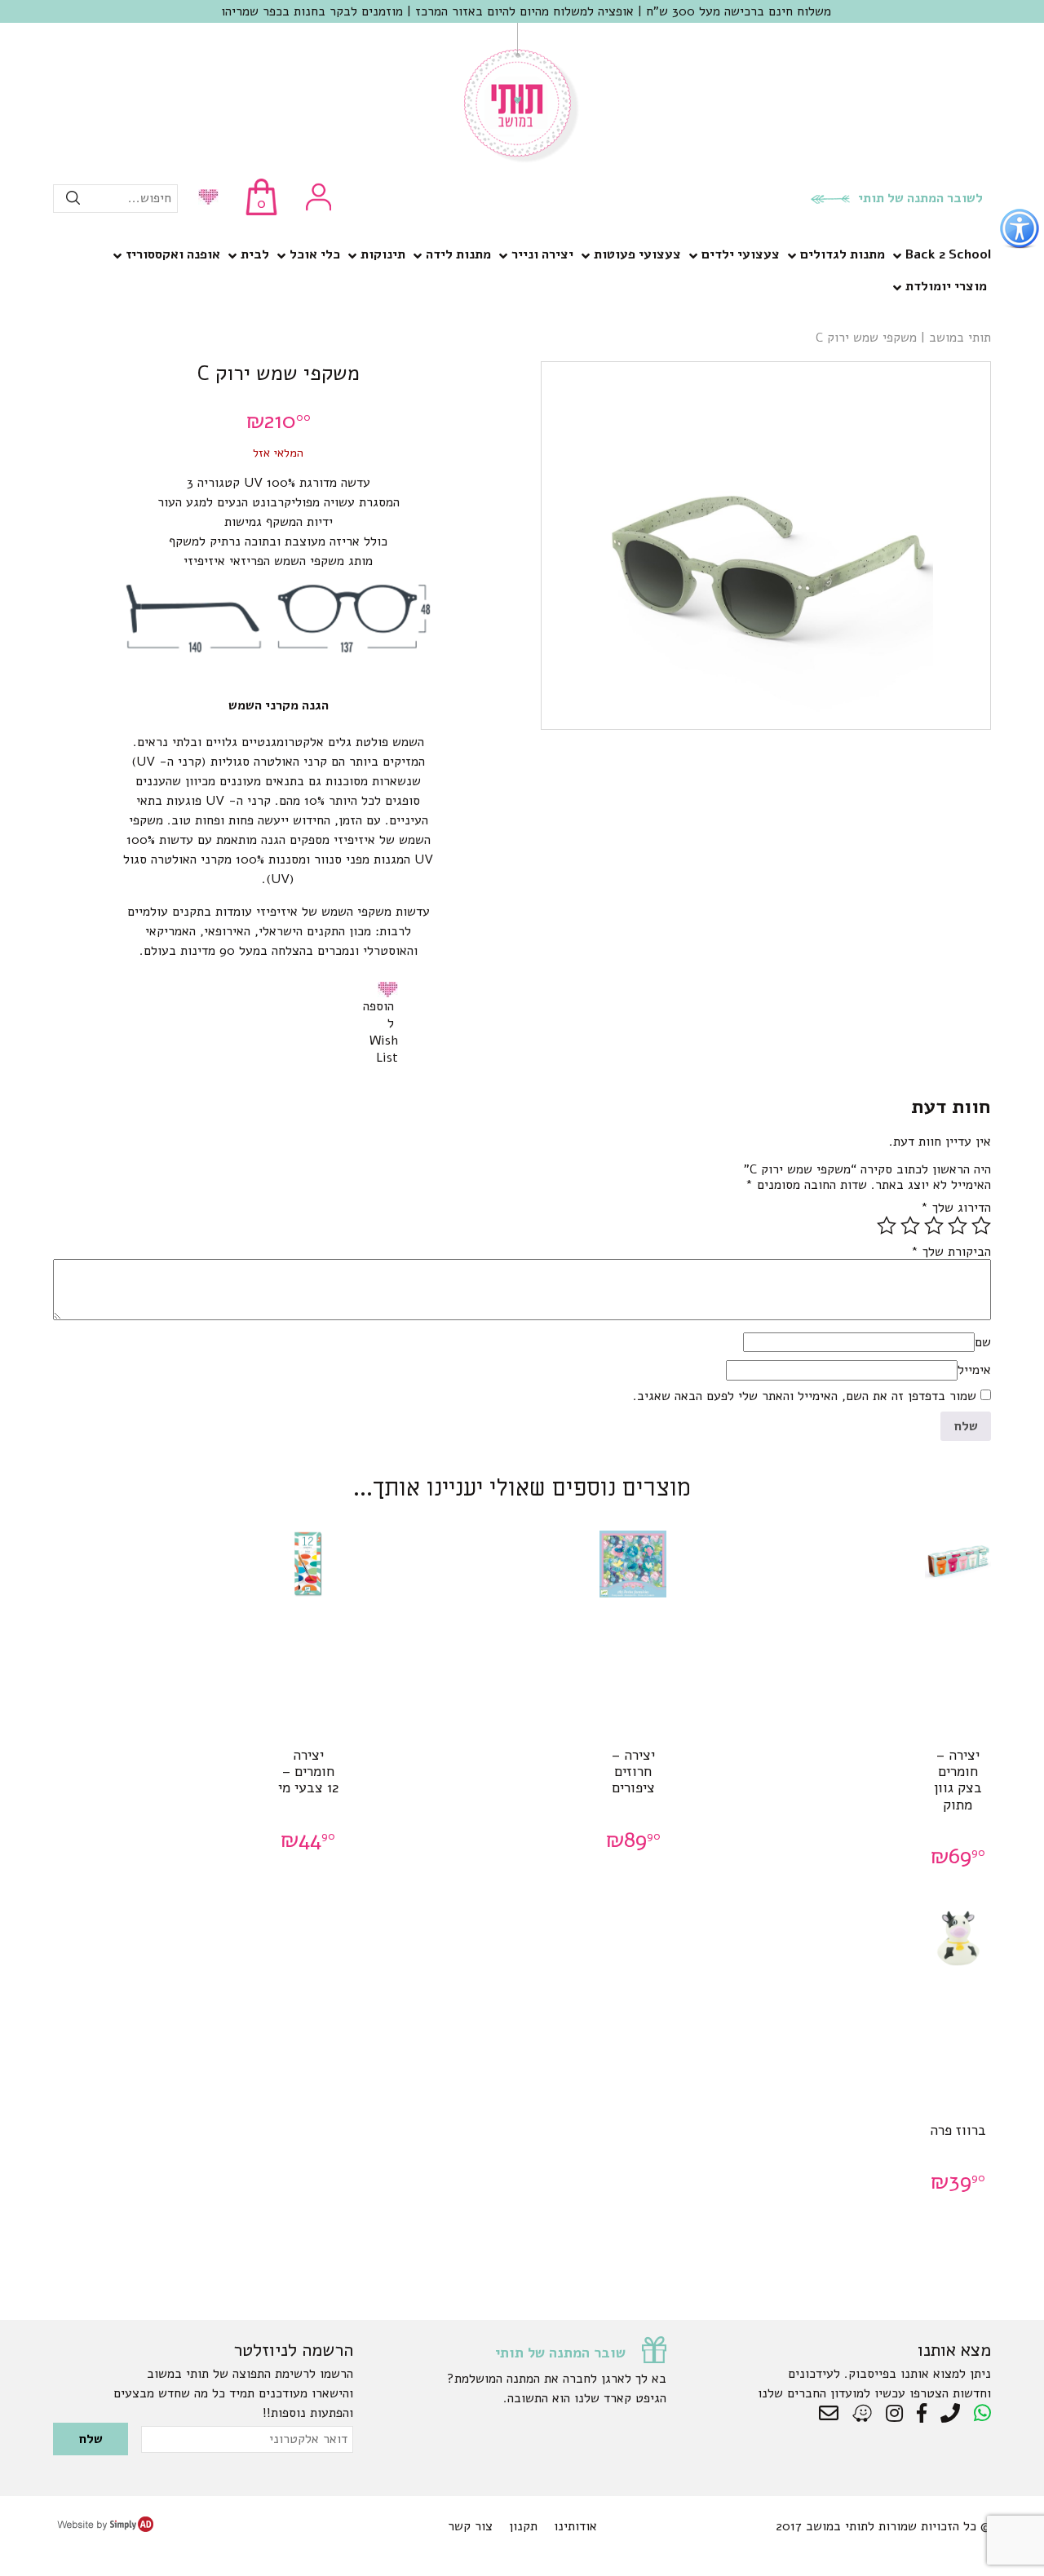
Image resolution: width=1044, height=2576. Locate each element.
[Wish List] (204, 199)
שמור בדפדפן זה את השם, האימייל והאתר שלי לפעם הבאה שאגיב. (805, 1396)
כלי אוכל (315, 254)
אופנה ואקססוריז (173, 254)
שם (983, 1342)
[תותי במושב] (522, 159)
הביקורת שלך (951, 1252)
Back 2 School (948, 254)
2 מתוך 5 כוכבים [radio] (958, 1226)
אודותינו (575, 2526)
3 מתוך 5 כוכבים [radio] (934, 1226)
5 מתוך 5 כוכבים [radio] (887, 1226)
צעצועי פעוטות (637, 254)
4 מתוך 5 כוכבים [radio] (910, 1226)
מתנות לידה (458, 254)
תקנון (523, 2526)
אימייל (974, 1370)
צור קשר (470, 2526)
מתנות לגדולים (843, 254)
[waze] (863, 2414)
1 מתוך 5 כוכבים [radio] (981, 1226)
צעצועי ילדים (741, 254)
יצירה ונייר (542, 254)
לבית (255, 254)
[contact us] (833, 2414)
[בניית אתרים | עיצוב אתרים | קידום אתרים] (105, 2528)
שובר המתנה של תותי (560, 2353)
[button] (391, 989)
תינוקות (383, 254)
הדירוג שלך (956, 1208)
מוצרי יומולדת (946, 286)
